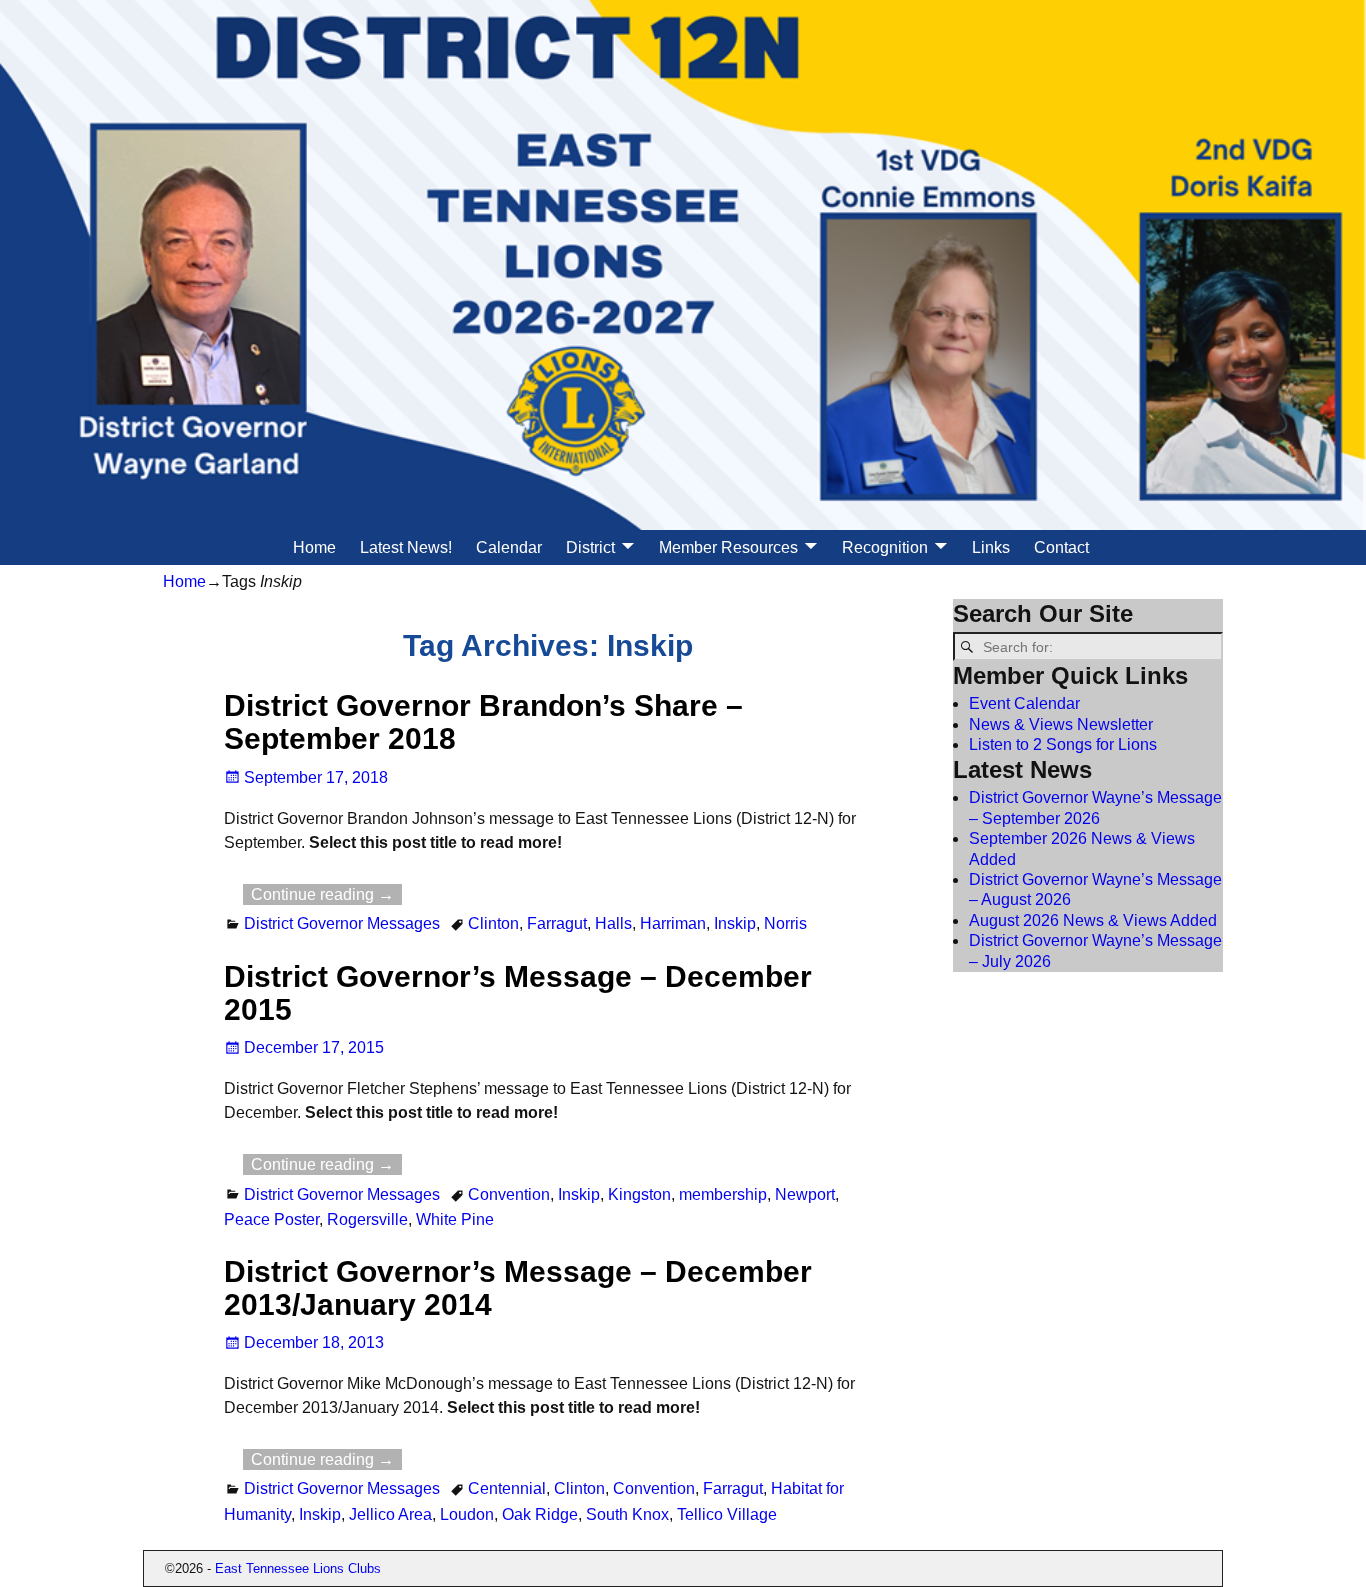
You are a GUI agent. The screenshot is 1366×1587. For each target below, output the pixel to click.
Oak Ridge (540, 1514)
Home (314, 547)
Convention (509, 1194)
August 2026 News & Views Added (1093, 920)
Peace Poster (271, 1219)
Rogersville (367, 1219)
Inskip (735, 923)
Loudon (467, 1514)
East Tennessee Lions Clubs (298, 1568)
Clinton (493, 923)
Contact (1061, 547)
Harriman (673, 923)
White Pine (455, 1219)
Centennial (507, 1488)
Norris (785, 923)
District (590, 547)
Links (991, 547)
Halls (613, 923)
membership (723, 1194)
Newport (805, 1194)
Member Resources (728, 547)
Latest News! (406, 547)
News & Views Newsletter (1061, 724)
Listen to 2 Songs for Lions (1063, 744)
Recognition (885, 547)
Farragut (557, 923)
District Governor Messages (342, 923)
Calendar (509, 547)
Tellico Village (727, 1514)
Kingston (639, 1194)
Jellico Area (390, 1514)
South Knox (627, 1514)
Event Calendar (1024, 703)
